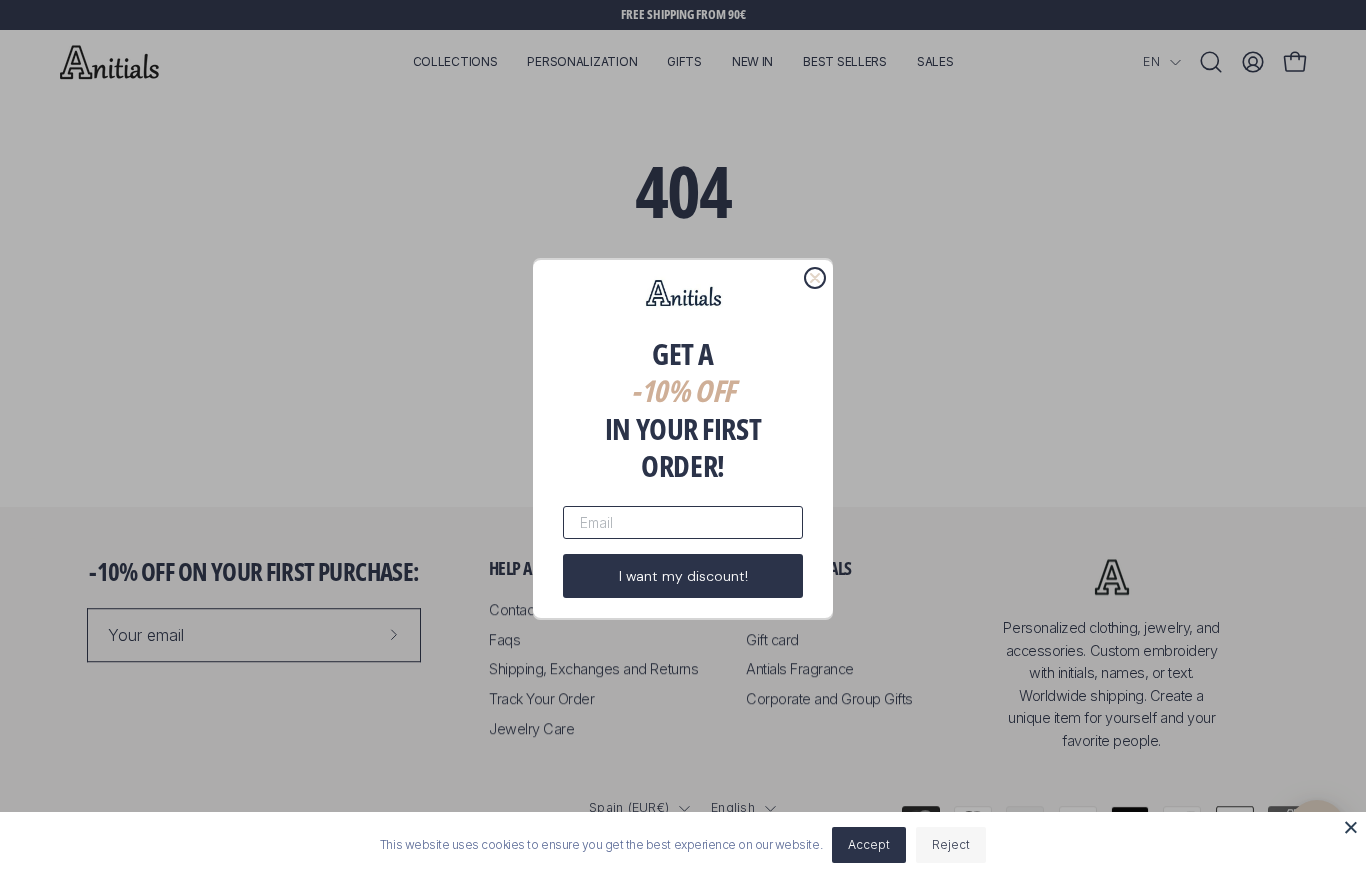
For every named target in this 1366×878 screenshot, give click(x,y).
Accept (869, 844)
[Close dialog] (815, 278)
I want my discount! (683, 576)
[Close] (1351, 827)
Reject (951, 844)
